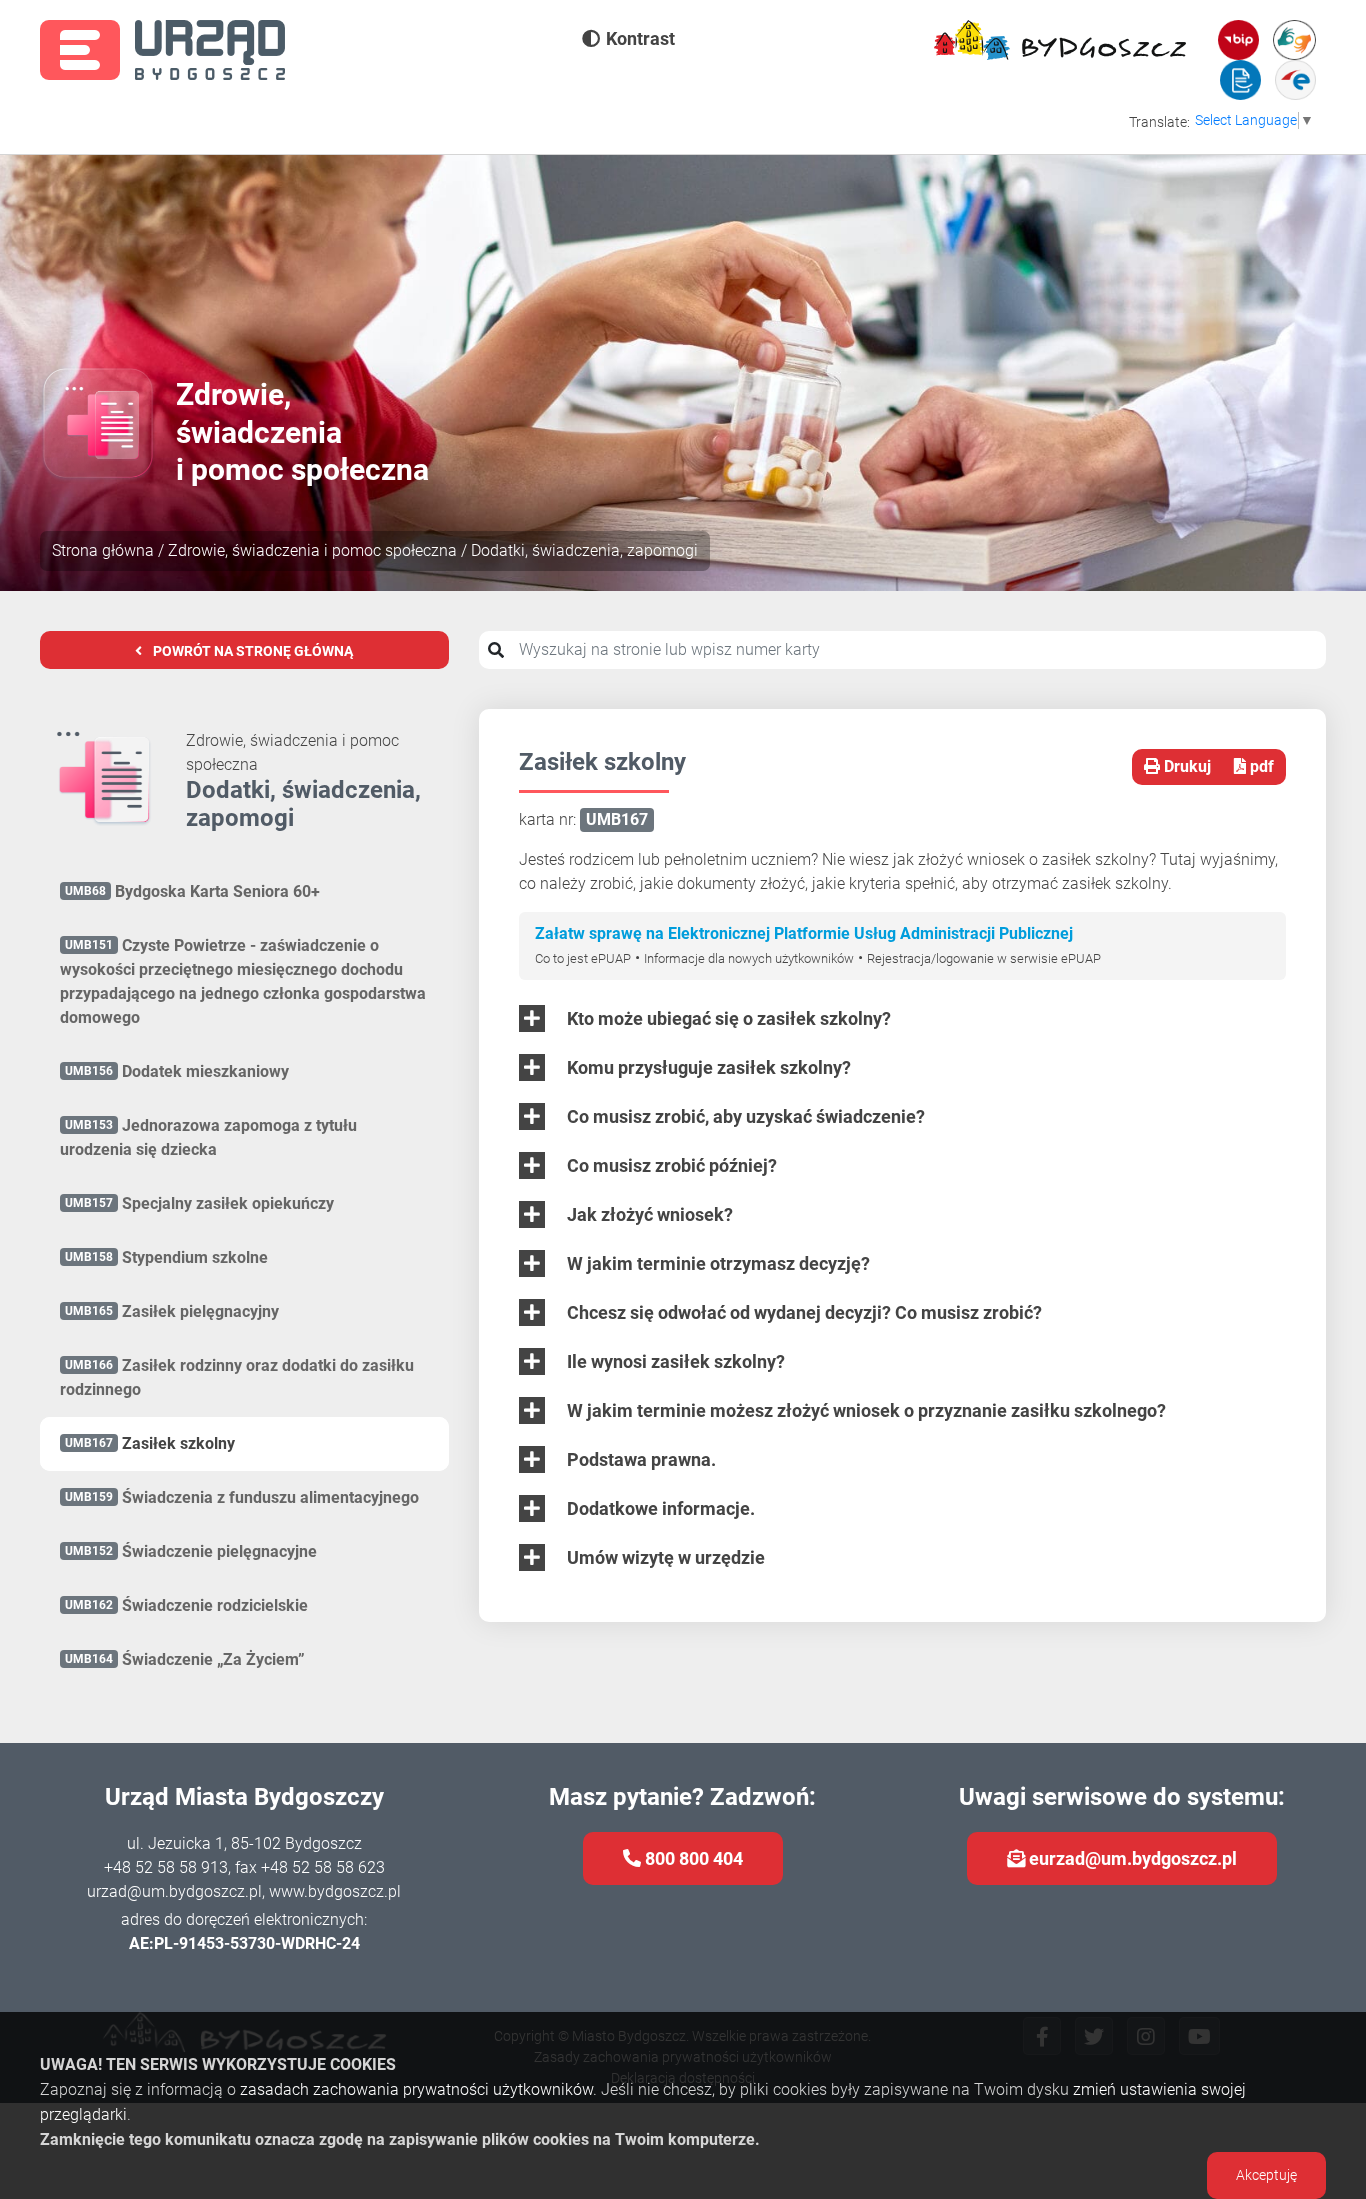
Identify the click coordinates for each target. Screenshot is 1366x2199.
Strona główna (103, 550)
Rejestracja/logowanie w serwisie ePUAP (984, 958)
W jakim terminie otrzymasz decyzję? (716, 1263)
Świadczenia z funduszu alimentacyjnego (242, 1497)
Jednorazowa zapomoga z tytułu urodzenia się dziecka (208, 1137)
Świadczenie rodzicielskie (186, 1605)
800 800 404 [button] (692, 1858)
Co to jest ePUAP (583, 958)
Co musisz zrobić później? (670, 1165)
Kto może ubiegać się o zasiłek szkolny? (727, 1018)
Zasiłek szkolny (150, 1443)
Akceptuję (1266, 2175)
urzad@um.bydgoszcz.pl (174, 1891)
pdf (1260, 766)
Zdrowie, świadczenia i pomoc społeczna (312, 550)
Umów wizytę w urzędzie (664, 1557)
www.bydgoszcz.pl (335, 1891)
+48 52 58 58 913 (166, 1867)
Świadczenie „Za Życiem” (185, 1659)
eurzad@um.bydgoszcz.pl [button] (1131, 1858)
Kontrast (640, 38)
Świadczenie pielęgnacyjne (191, 1551)
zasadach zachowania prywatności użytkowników (416, 2089)
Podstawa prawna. (639, 1459)
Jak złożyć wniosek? (648, 1214)
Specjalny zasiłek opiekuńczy (199, 1203)
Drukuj (1185, 766)
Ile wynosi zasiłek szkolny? (674, 1361)
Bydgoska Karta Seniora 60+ (192, 891)
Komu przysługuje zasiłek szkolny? (707, 1067)
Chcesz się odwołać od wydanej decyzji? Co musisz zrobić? (802, 1312)
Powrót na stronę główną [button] (251, 651)
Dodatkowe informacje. (659, 1508)
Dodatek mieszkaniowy (177, 1071)
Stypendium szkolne (166, 1257)
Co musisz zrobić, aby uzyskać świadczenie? (744, 1116)
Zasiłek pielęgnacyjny (172, 1311)
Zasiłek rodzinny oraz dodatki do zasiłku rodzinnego (237, 1377)
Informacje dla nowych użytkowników (749, 958)
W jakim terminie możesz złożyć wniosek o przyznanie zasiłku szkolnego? (864, 1410)
